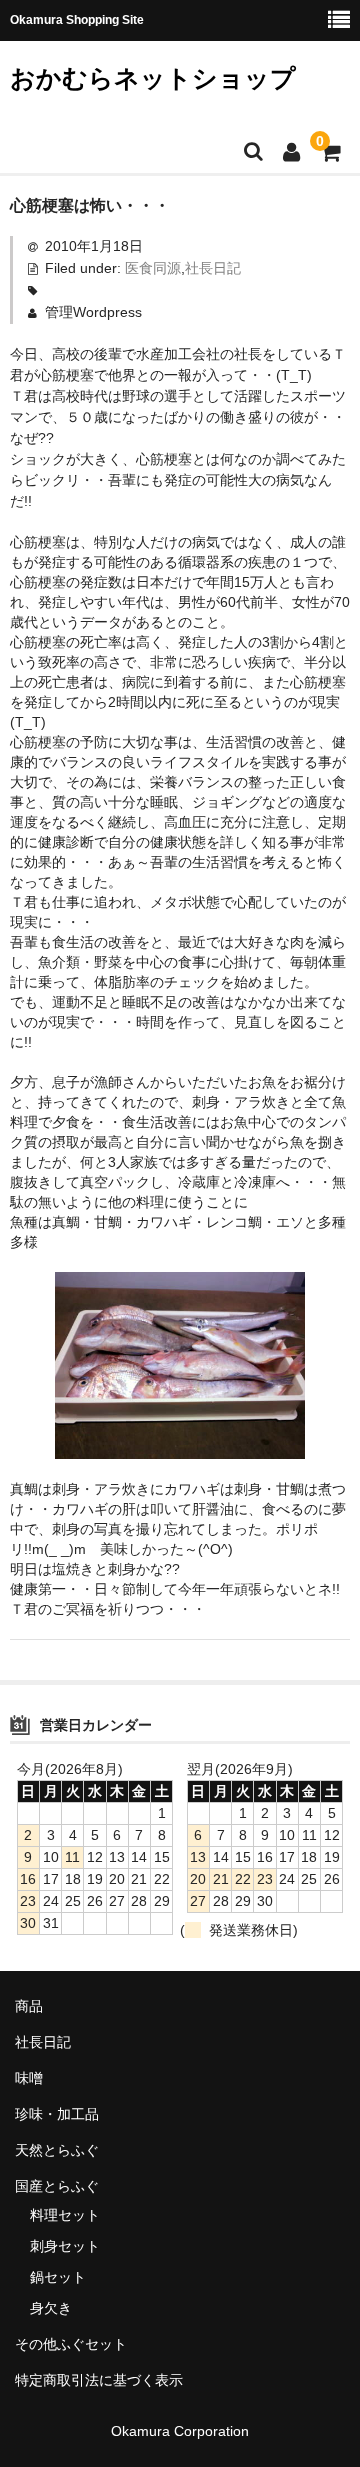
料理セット (65, 2215)
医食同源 (153, 268)
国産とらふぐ (57, 2186)
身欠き (51, 2308)
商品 (29, 2006)
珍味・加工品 (57, 2114)
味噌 (29, 2078)
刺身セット (65, 2246)
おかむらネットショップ (153, 78)
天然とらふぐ (57, 2150)
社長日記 (213, 268)
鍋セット (58, 2277)
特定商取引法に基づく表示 (99, 2380)
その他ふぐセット (71, 2344)
